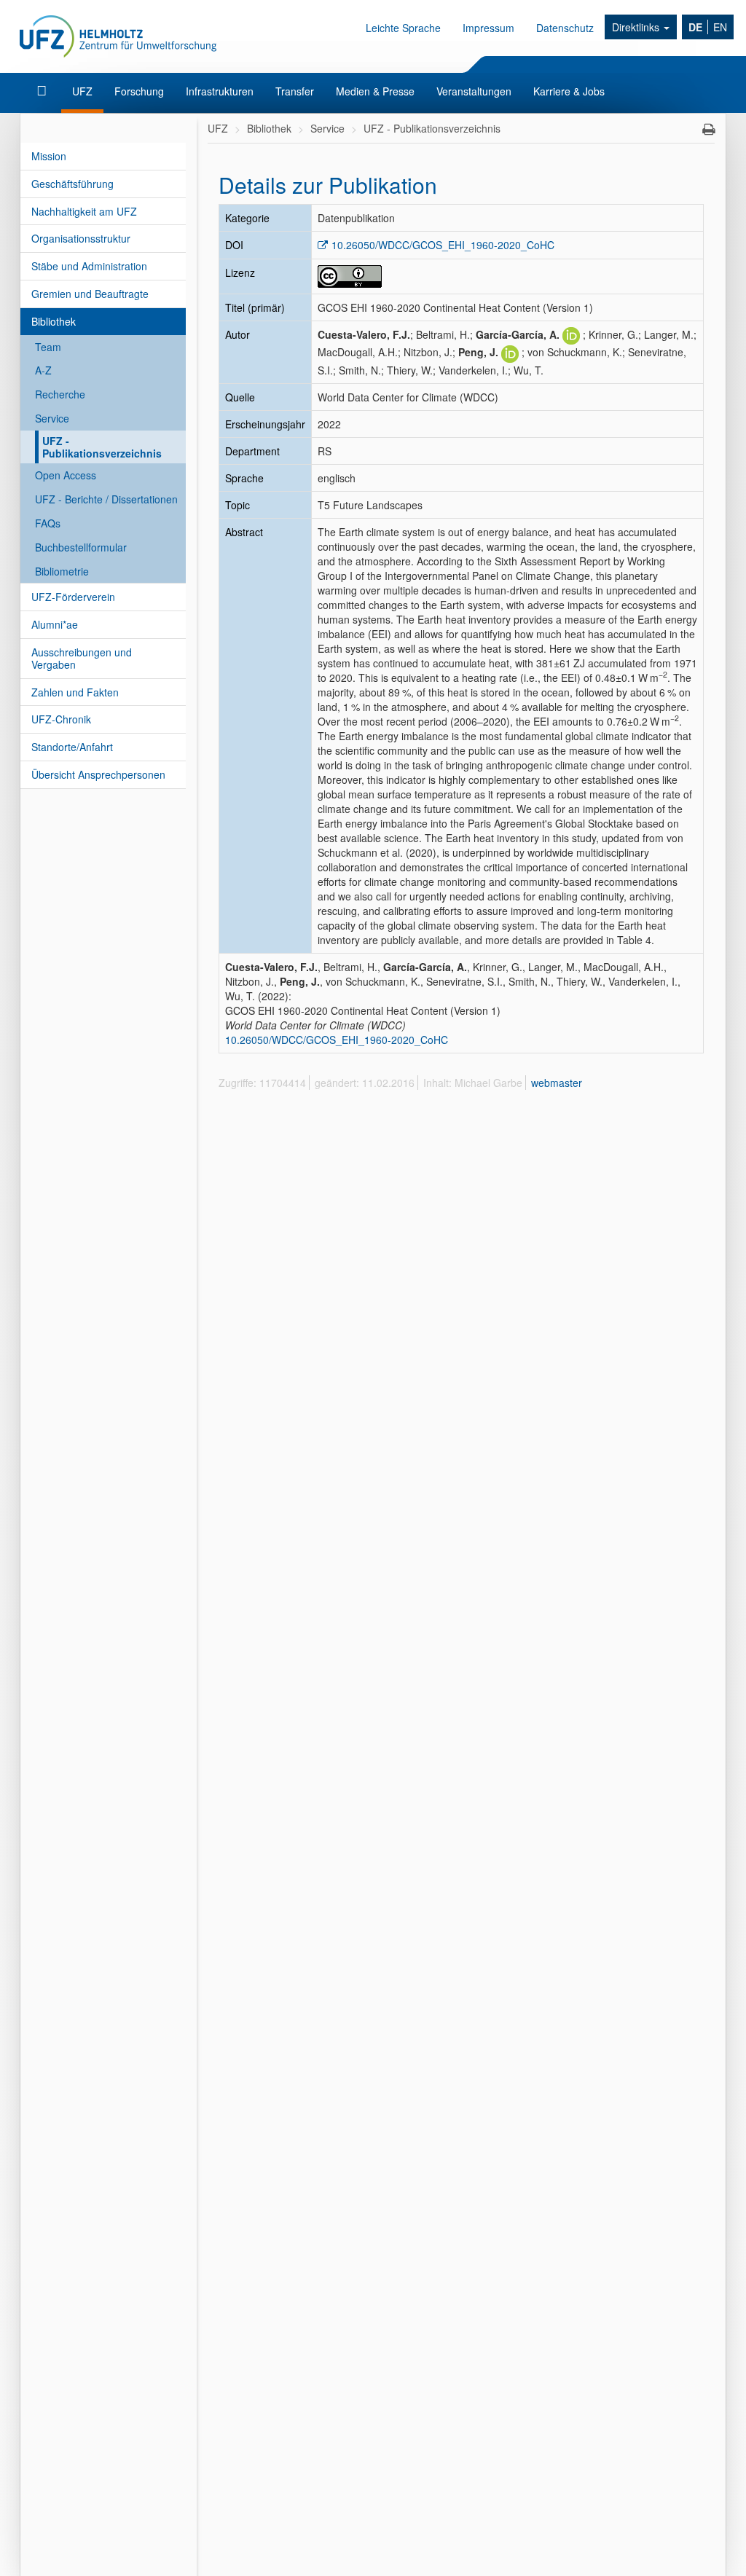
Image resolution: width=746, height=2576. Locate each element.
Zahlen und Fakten (75, 692)
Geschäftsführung (72, 184)
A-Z (43, 370)
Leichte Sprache (403, 28)
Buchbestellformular (81, 547)
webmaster (557, 1083)
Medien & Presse (375, 91)
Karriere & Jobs (569, 91)
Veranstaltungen (474, 91)
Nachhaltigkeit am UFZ (84, 211)
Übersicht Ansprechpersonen (98, 774)
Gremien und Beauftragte (90, 294)
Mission (49, 156)
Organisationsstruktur (81, 238)
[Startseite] (43, 91)
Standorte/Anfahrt (72, 747)
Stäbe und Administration (89, 266)
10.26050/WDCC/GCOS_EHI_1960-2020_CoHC (443, 245)
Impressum (488, 28)
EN (720, 27)
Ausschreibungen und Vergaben (82, 658)
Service (52, 418)
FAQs (48, 523)
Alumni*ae (55, 624)
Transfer (295, 91)
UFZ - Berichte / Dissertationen (106, 499)
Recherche (60, 394)
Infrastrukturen (220, 91)
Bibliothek (54, 321)
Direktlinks (637, 27)
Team (48, 347)
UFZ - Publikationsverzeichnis (102, 447)
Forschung (139, 91)
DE (695, 27)
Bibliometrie (62, 571)
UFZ (82, 91)
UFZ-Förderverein (73, 597)
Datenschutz (565, 28)
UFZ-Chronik (61, 719)
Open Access (66, 475)
